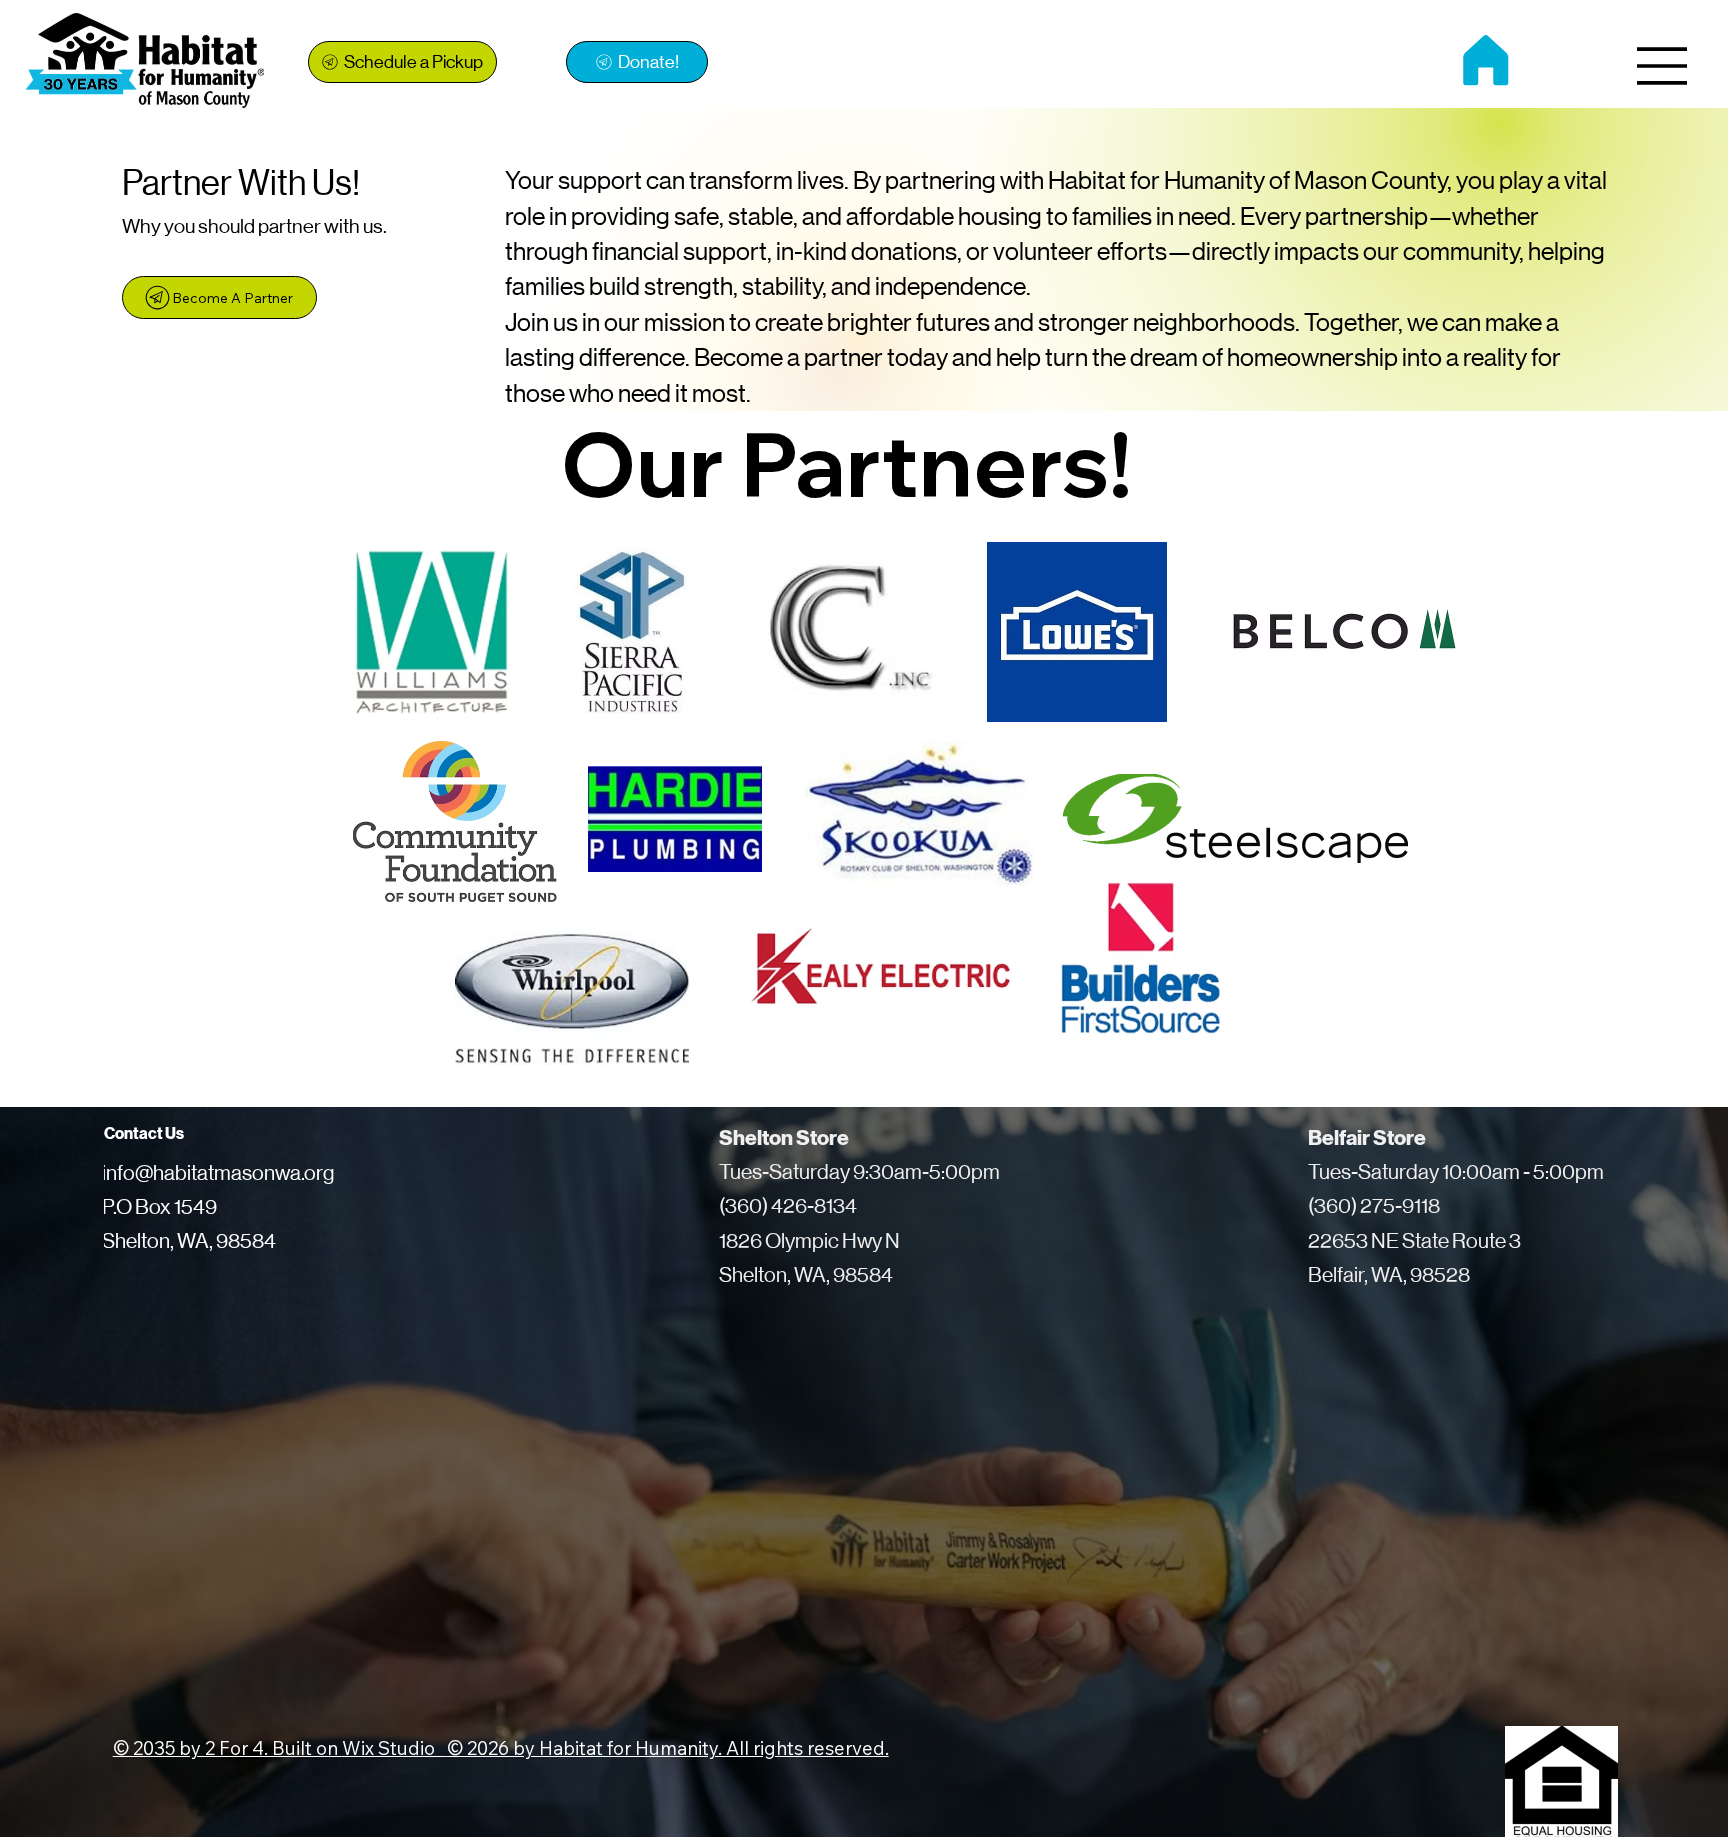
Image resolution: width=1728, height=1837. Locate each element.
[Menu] (1663, 66)
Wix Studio (394, 1748)
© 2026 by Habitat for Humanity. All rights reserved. (668, 1748)
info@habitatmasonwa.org (218, 1172)
